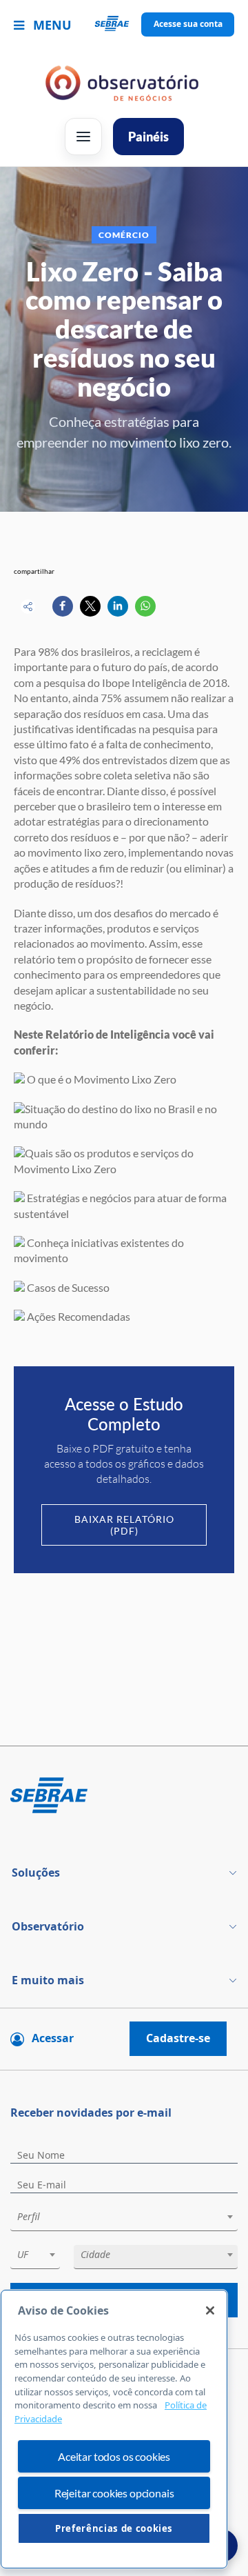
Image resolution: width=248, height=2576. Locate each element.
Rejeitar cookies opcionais (114, 2493)
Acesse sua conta (188, 24)
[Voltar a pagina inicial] (124, 25)
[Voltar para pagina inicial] (124, 1796)
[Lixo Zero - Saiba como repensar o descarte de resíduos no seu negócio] (63, 606)
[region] (114, 2429)
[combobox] (124, 2219)
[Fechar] (210, 2310)
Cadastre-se (178, 2038)
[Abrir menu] (83, 137)
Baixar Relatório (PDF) (124, 1525)
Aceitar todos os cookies (114, 2456)
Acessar (53, 2038)
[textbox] (131, 2217)
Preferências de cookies (114, 2528)
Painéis (148, 137)
